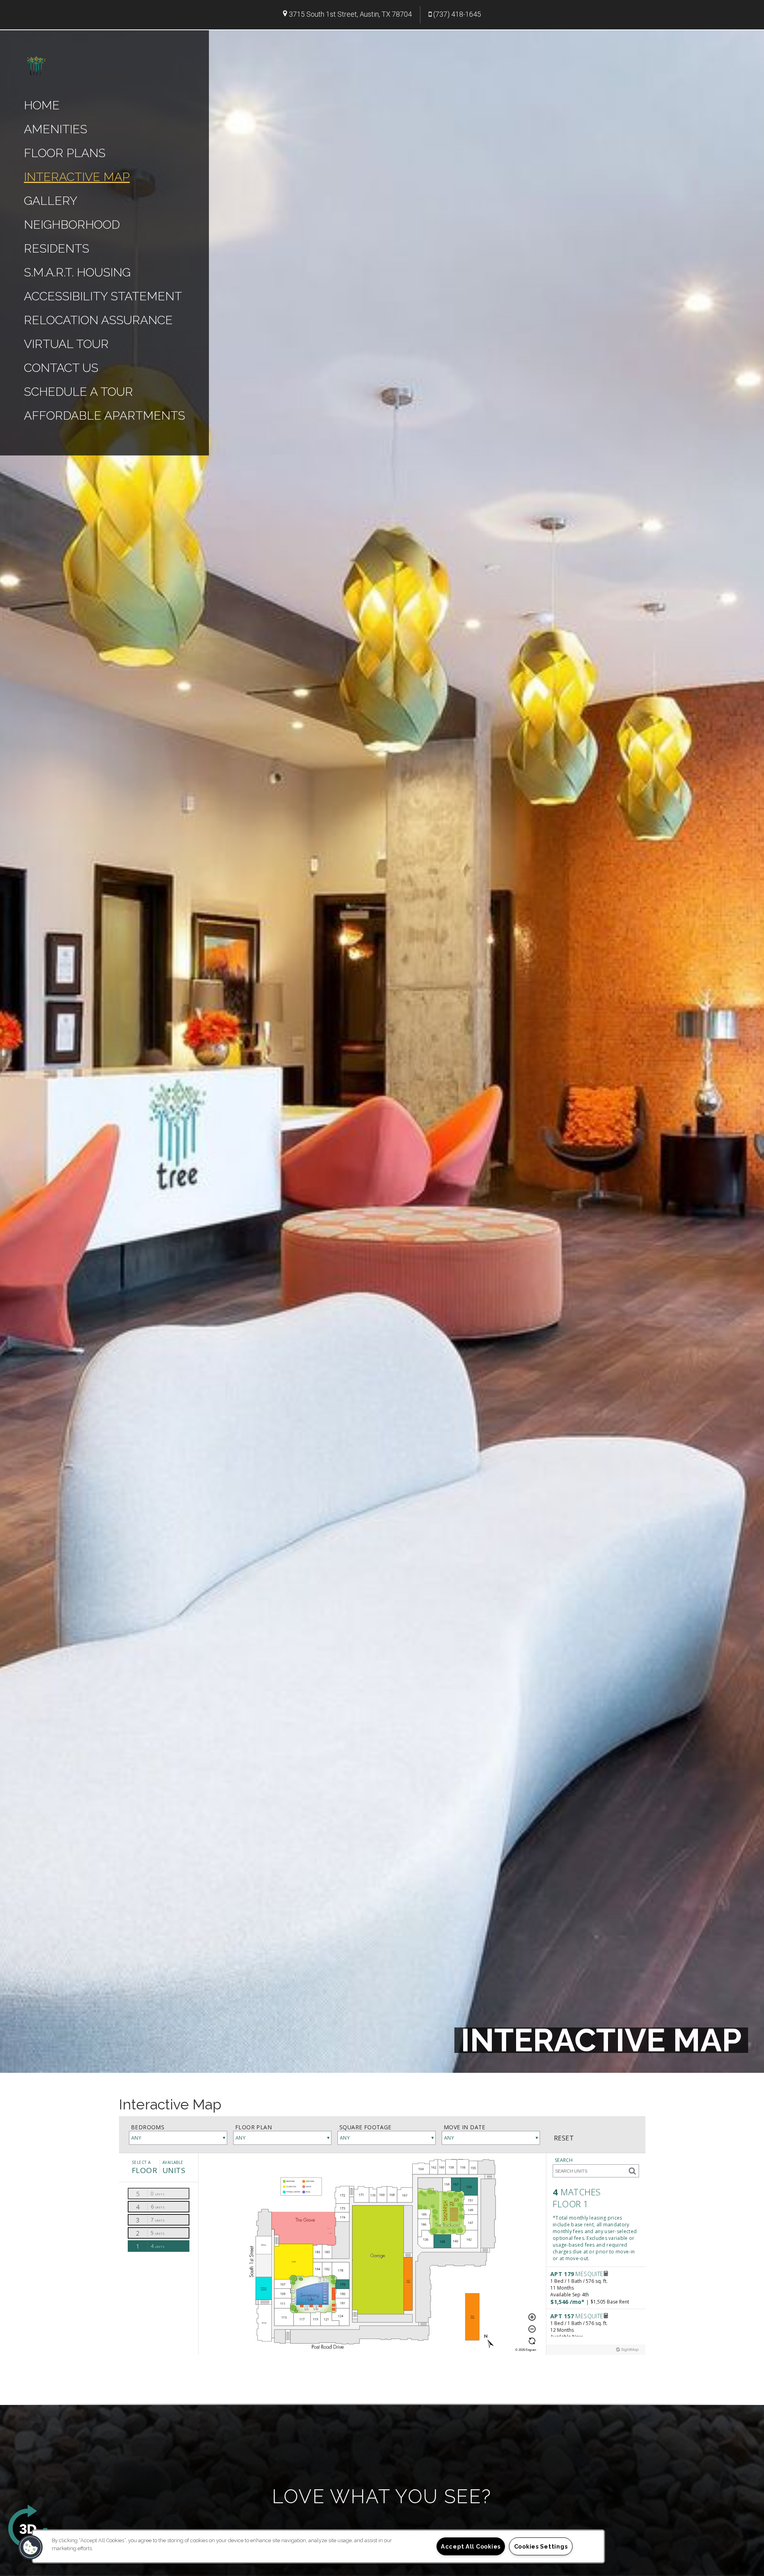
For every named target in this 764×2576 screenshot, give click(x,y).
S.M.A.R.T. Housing (77, 272)
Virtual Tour (66, 344)
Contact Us (61, 368)
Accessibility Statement (103, 296)
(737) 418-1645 (457, 14)
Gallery (51, 201)
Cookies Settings (541, 2546)
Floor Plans (65, 153)
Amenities (56, 129)
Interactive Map (77, 177)
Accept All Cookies (471, 2546)
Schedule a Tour (78, 392)
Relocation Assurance (98, 320)
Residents (57, 248)
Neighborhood (72, 225)
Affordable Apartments (104, 415)
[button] (31, 2547)
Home (42, 105)
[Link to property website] (36, 65)
